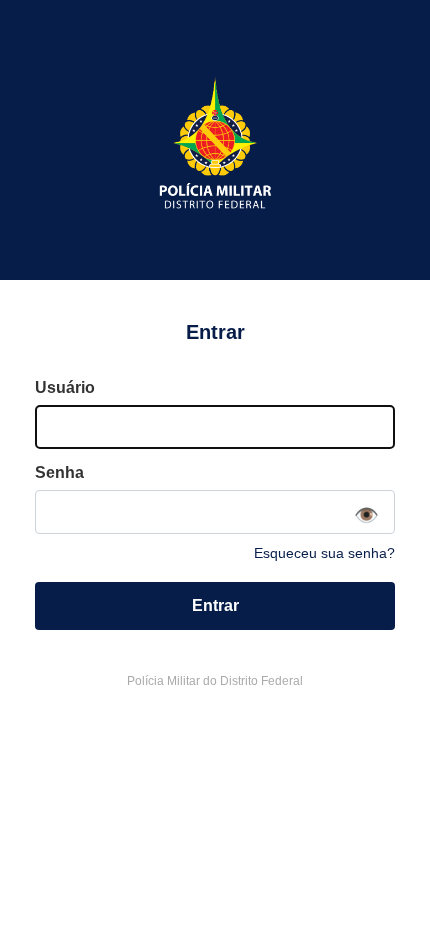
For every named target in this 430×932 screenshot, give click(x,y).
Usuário (65, 387)
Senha (59, 472)
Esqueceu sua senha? (324, 553)
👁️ (366, 515)
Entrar (215, 605)
